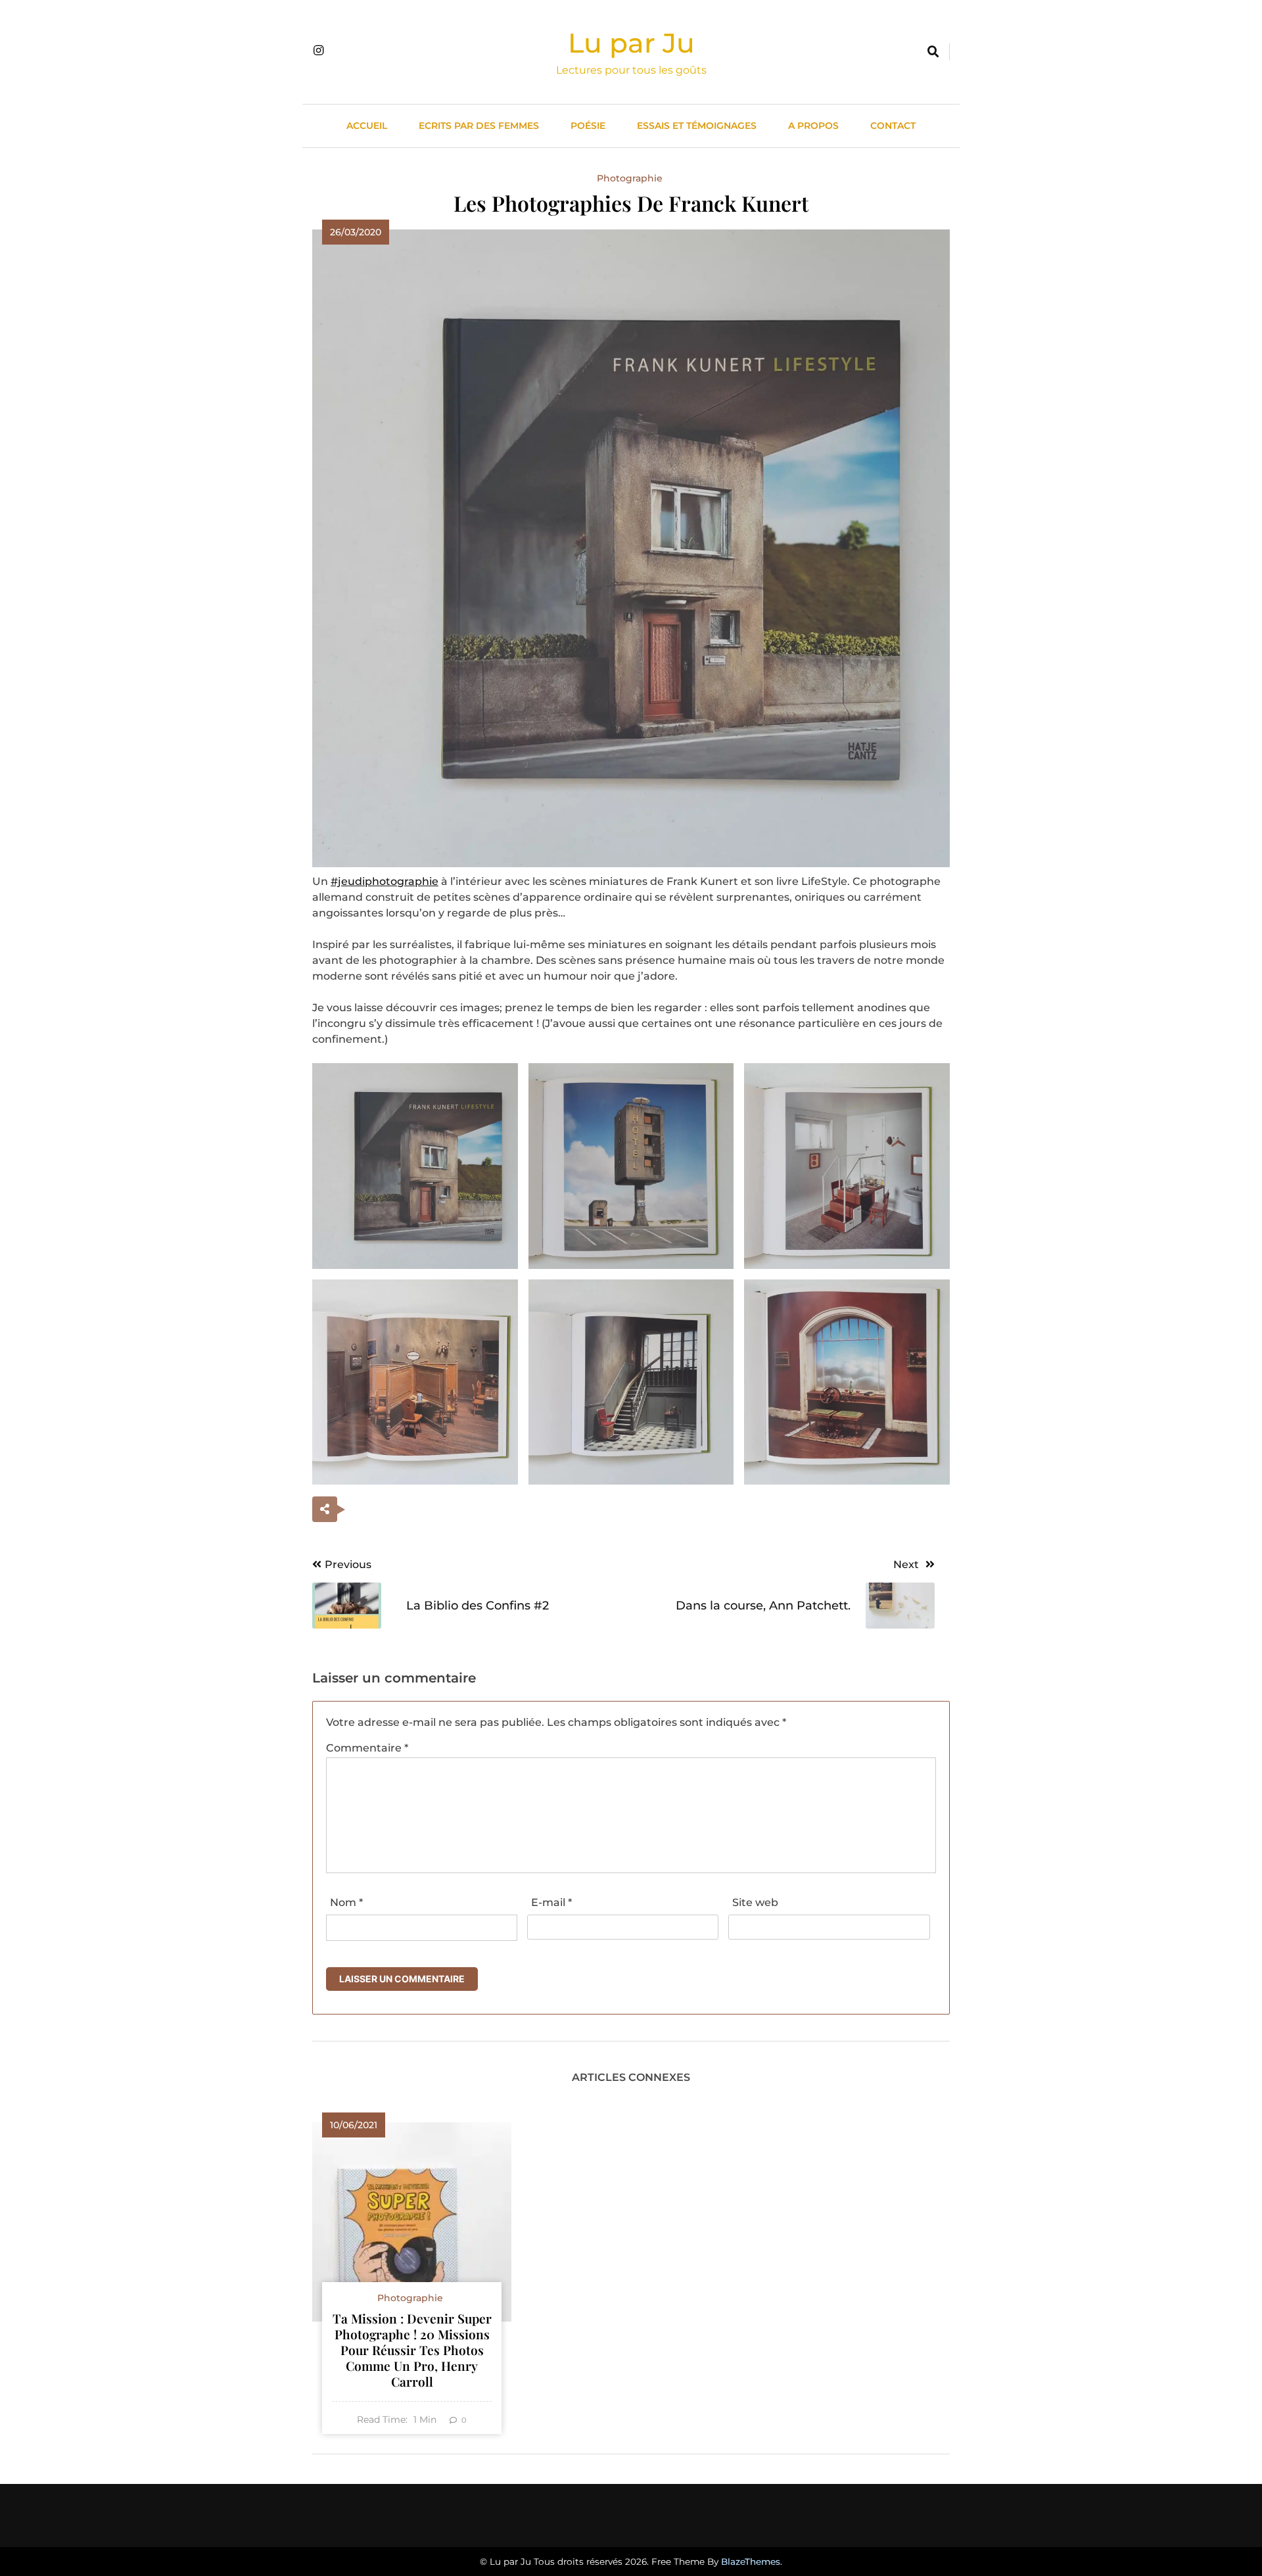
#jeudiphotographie (385, 881)
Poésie (588, 126)
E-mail (551, 1902)
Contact (893, 126)
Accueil (367, 126)
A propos (813, 126)
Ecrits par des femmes (479, 126)
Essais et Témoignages (697, 126)
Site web (755, 1902)
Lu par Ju (631, 43)
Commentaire (367, 1748)
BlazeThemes (751, 2562)
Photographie (630, 178)
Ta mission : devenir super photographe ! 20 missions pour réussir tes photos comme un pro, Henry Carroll (412, 2350)
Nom (346, 1902)
